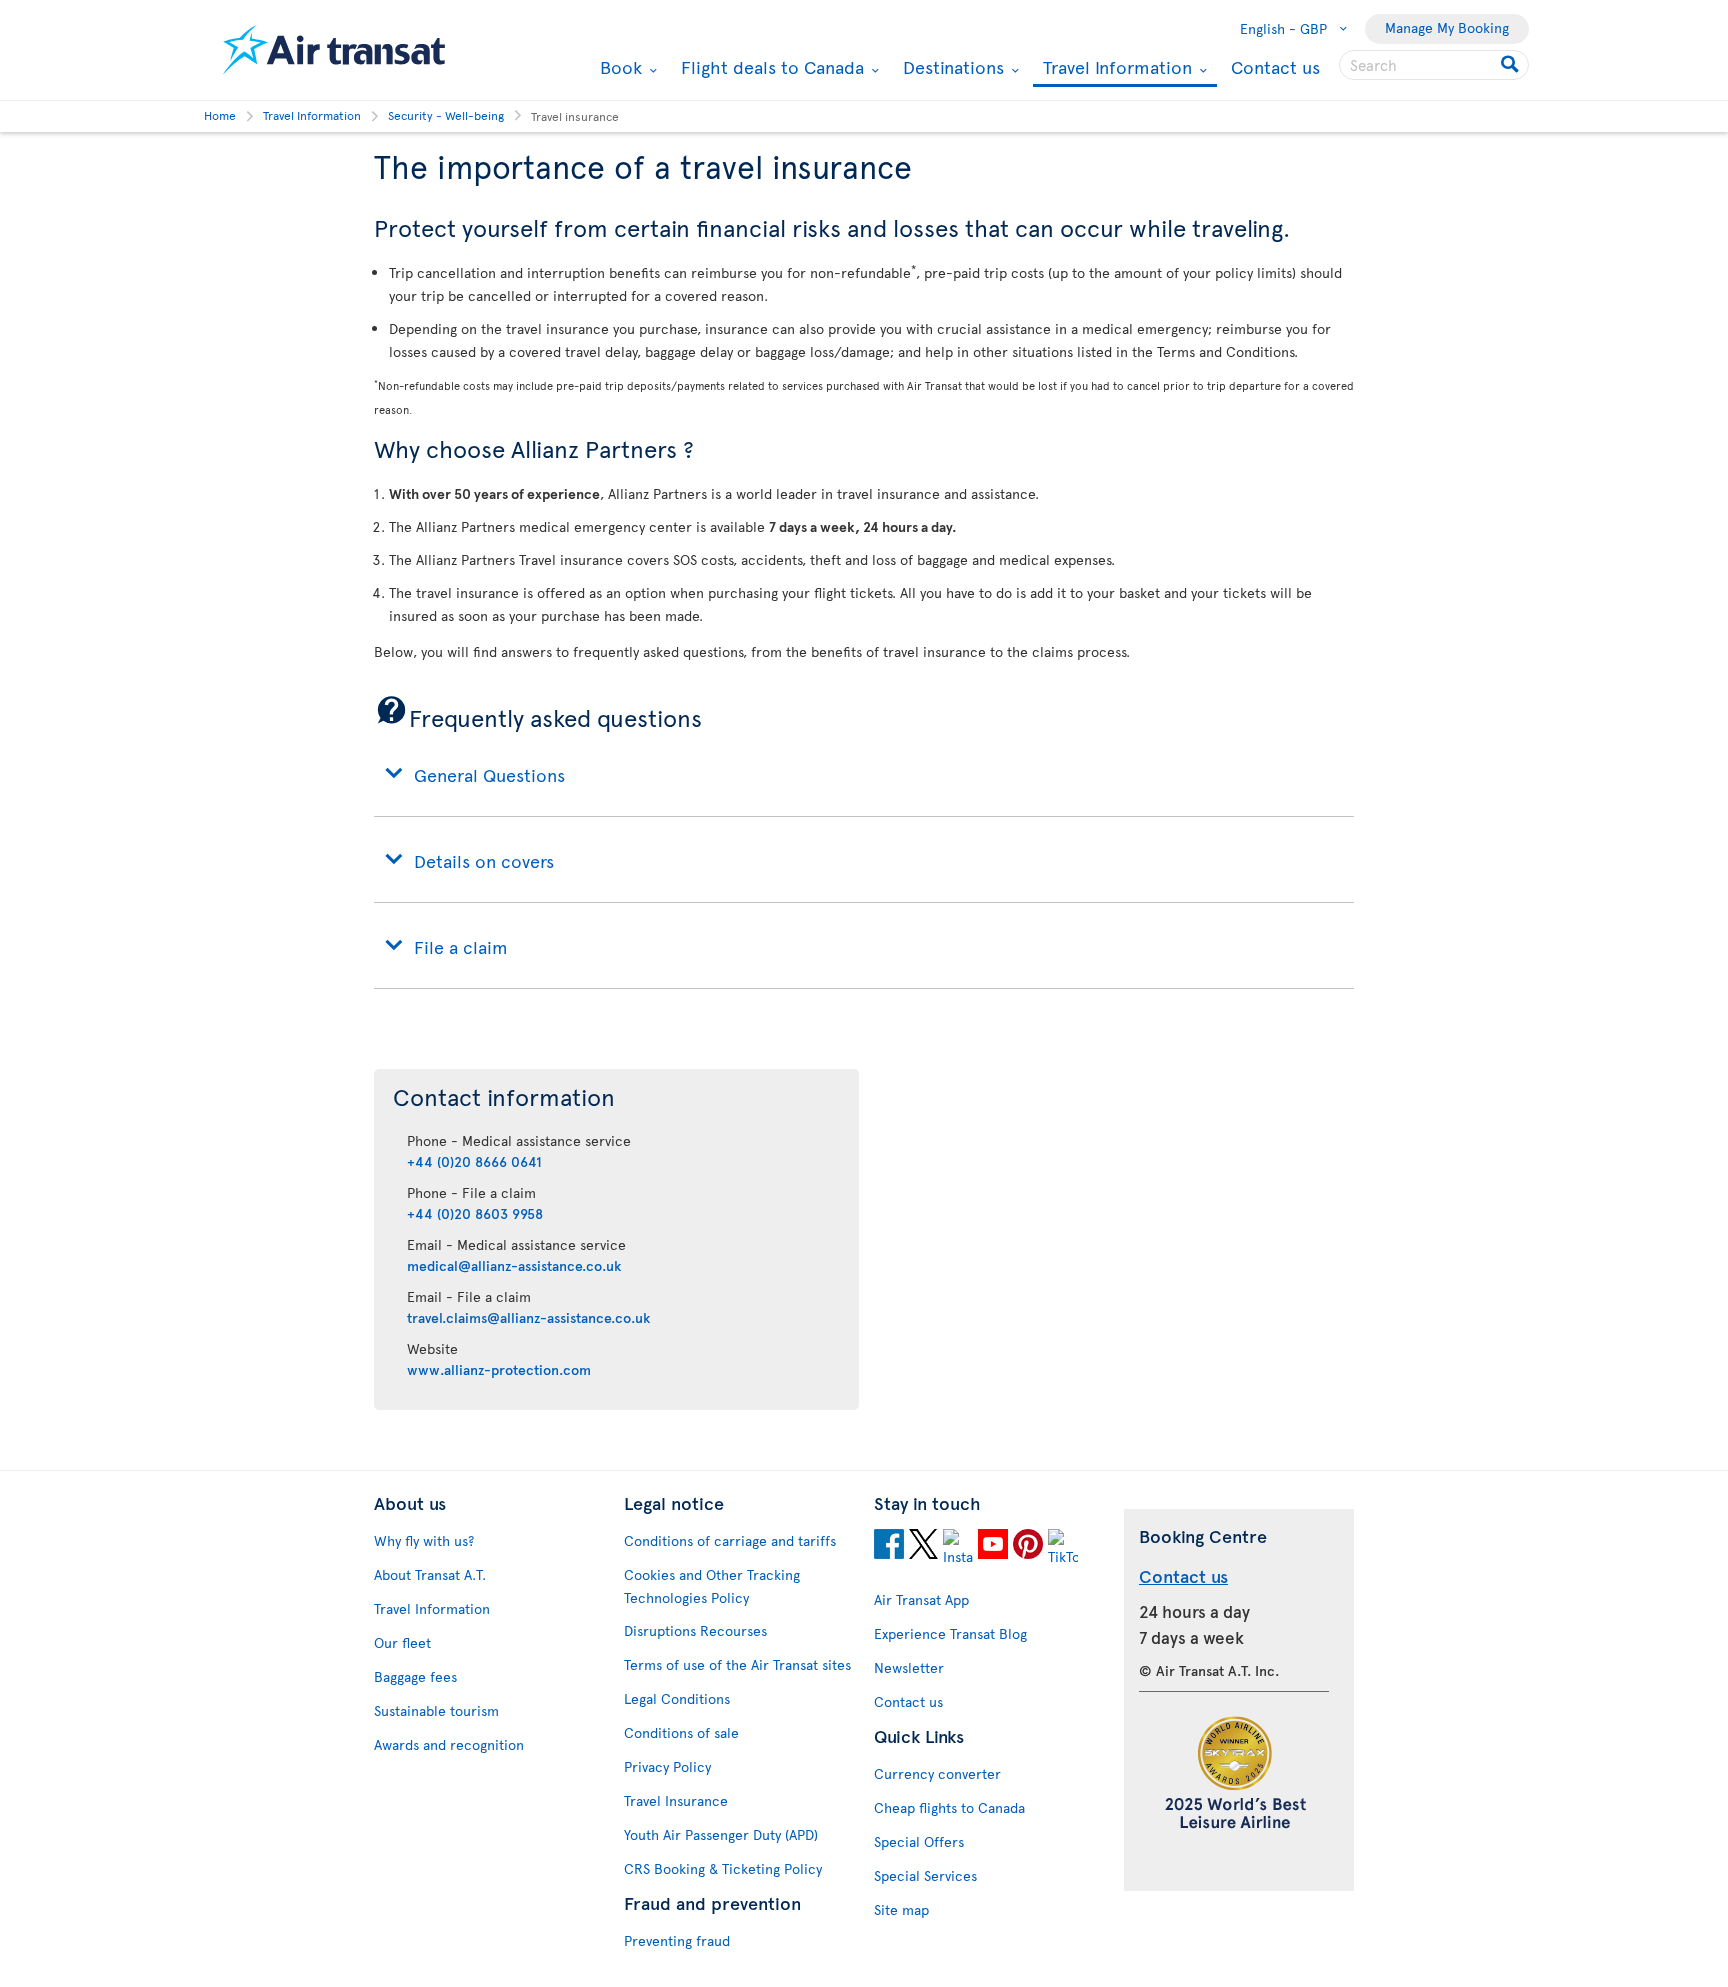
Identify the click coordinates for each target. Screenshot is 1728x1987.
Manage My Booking (1447, 27)
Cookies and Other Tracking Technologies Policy (712, 1586)
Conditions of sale (681, 1732)
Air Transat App (921, 1599)
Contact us (1275, 66)
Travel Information (1115, 68)
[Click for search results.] (1511, 65)
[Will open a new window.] (889, 1547)
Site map (901, 1909)
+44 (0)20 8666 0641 (474, 1161)
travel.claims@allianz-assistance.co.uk (528, 1317)
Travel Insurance (676, 1800)
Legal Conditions (677, 1698)
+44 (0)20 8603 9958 (475, 1213)
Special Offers (919, 1841)
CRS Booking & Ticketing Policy (723, 1868)
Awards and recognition (449, 1744)
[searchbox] (1434, 65)
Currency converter (937, 1773)
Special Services (925, 1875)
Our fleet (402, 1642)
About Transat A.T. (430, 1574)
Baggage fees (415, 1676)
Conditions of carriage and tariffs (730, 1540)
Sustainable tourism (436, 1710)
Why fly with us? (424, 1540)
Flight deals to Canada (770, 67)
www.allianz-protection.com (499, 1369)
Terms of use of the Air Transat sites (737, 1664)
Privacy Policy (667, 1766)
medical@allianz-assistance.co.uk (514, 1265)
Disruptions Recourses (695, 1630)
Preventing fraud (677, 1940)
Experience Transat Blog (950, 1633)
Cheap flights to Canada (949, 1807)
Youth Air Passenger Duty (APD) (721, 1834)
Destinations (951, 67)
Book (618, 67)
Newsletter (909, 1667)
